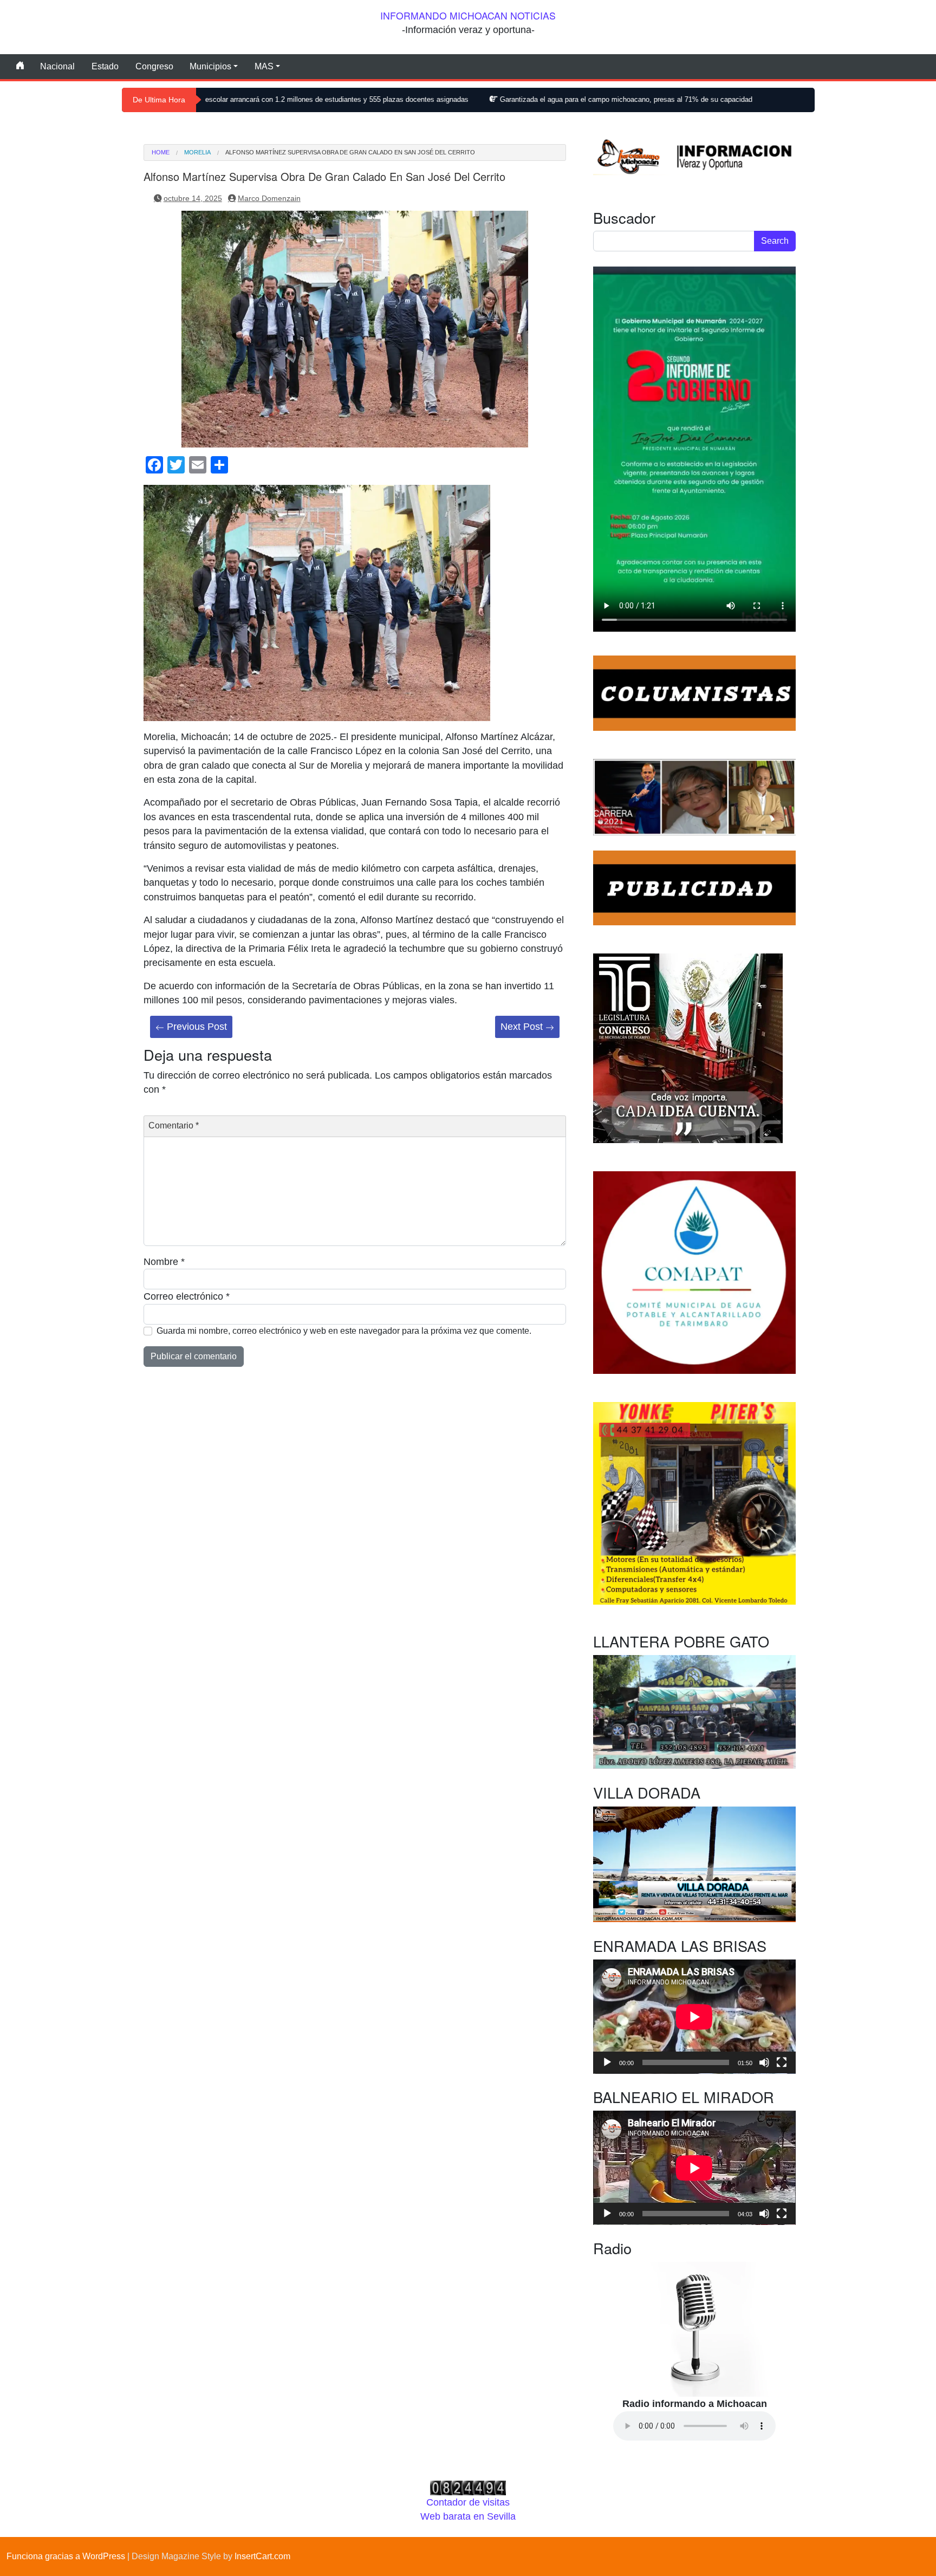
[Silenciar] (764, 2062)
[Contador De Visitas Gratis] (468, 2487)
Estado (105, 66)
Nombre (164, 1262)
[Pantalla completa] (782, 2062)
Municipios (210, 66)
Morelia (197, 153)
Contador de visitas (468, 2502)
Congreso (154, 66)
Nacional (57, 66)
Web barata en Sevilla (468, 2516)
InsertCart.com (262, 2556)
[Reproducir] (607, 2062)
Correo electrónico (187, 1296)
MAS (264, 66)
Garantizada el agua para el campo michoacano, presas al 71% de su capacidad (507, 99)
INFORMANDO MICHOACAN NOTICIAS (468, 15)
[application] (694, 2017)
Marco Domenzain (269, 198)
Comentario (174, 1125)
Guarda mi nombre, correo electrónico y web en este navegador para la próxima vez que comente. (344, 1331)
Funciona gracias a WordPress (66, 2556)
